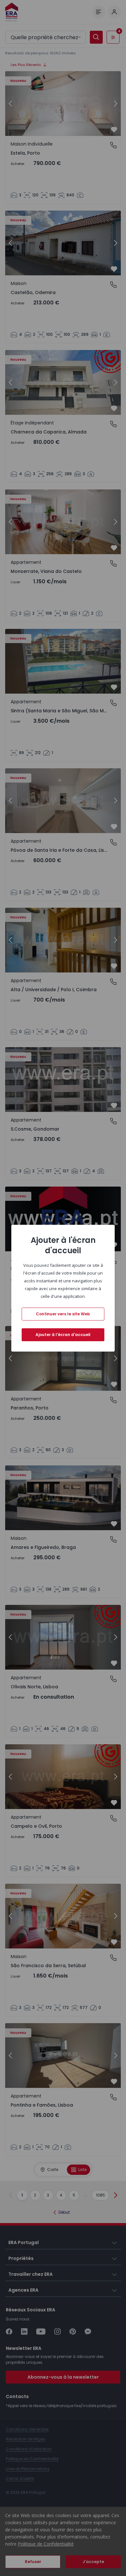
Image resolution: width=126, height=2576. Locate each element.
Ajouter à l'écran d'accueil (63, 1335)
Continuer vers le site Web (63, 1314)
